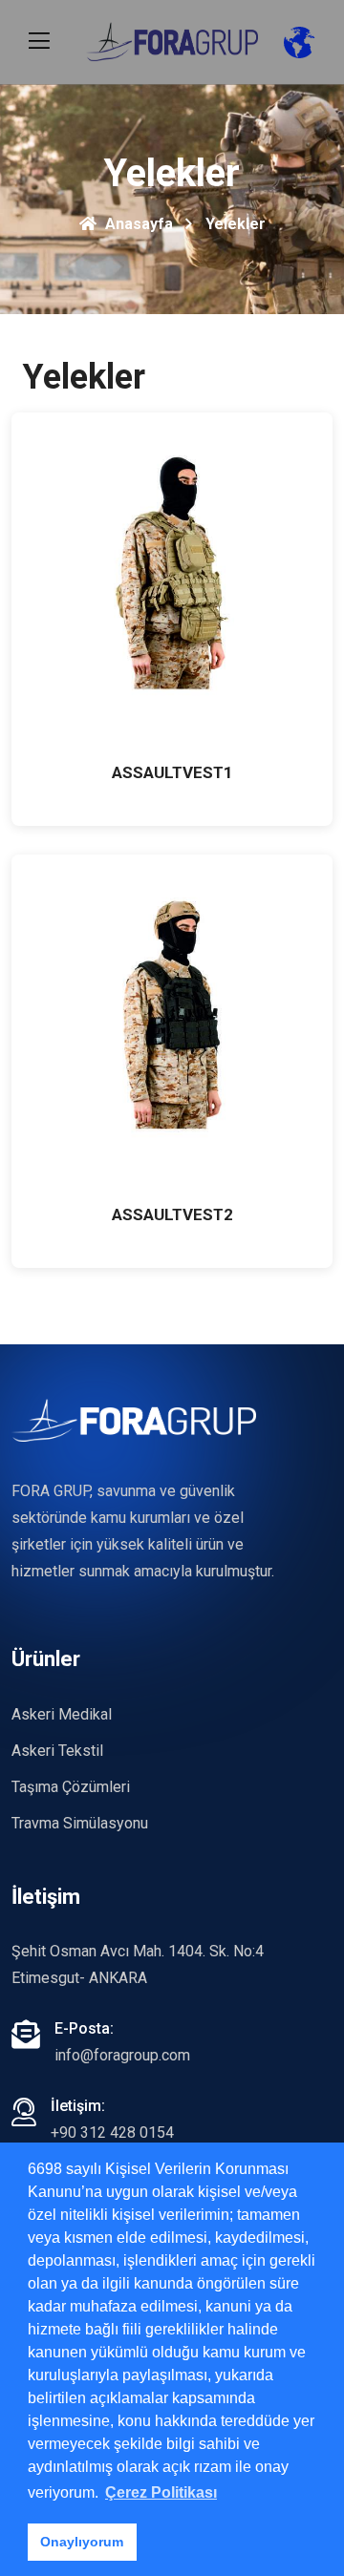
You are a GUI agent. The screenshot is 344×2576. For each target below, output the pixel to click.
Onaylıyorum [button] (82, 2542)
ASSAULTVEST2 (172, 1214)
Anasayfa (137, 224)
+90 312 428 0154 (112, 2133)
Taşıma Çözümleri (71, 1787)
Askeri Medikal (62, 1714)
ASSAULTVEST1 (172, 772)
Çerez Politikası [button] (161, 2492)
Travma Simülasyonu (80, 1823)
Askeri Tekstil (57, 1751)
